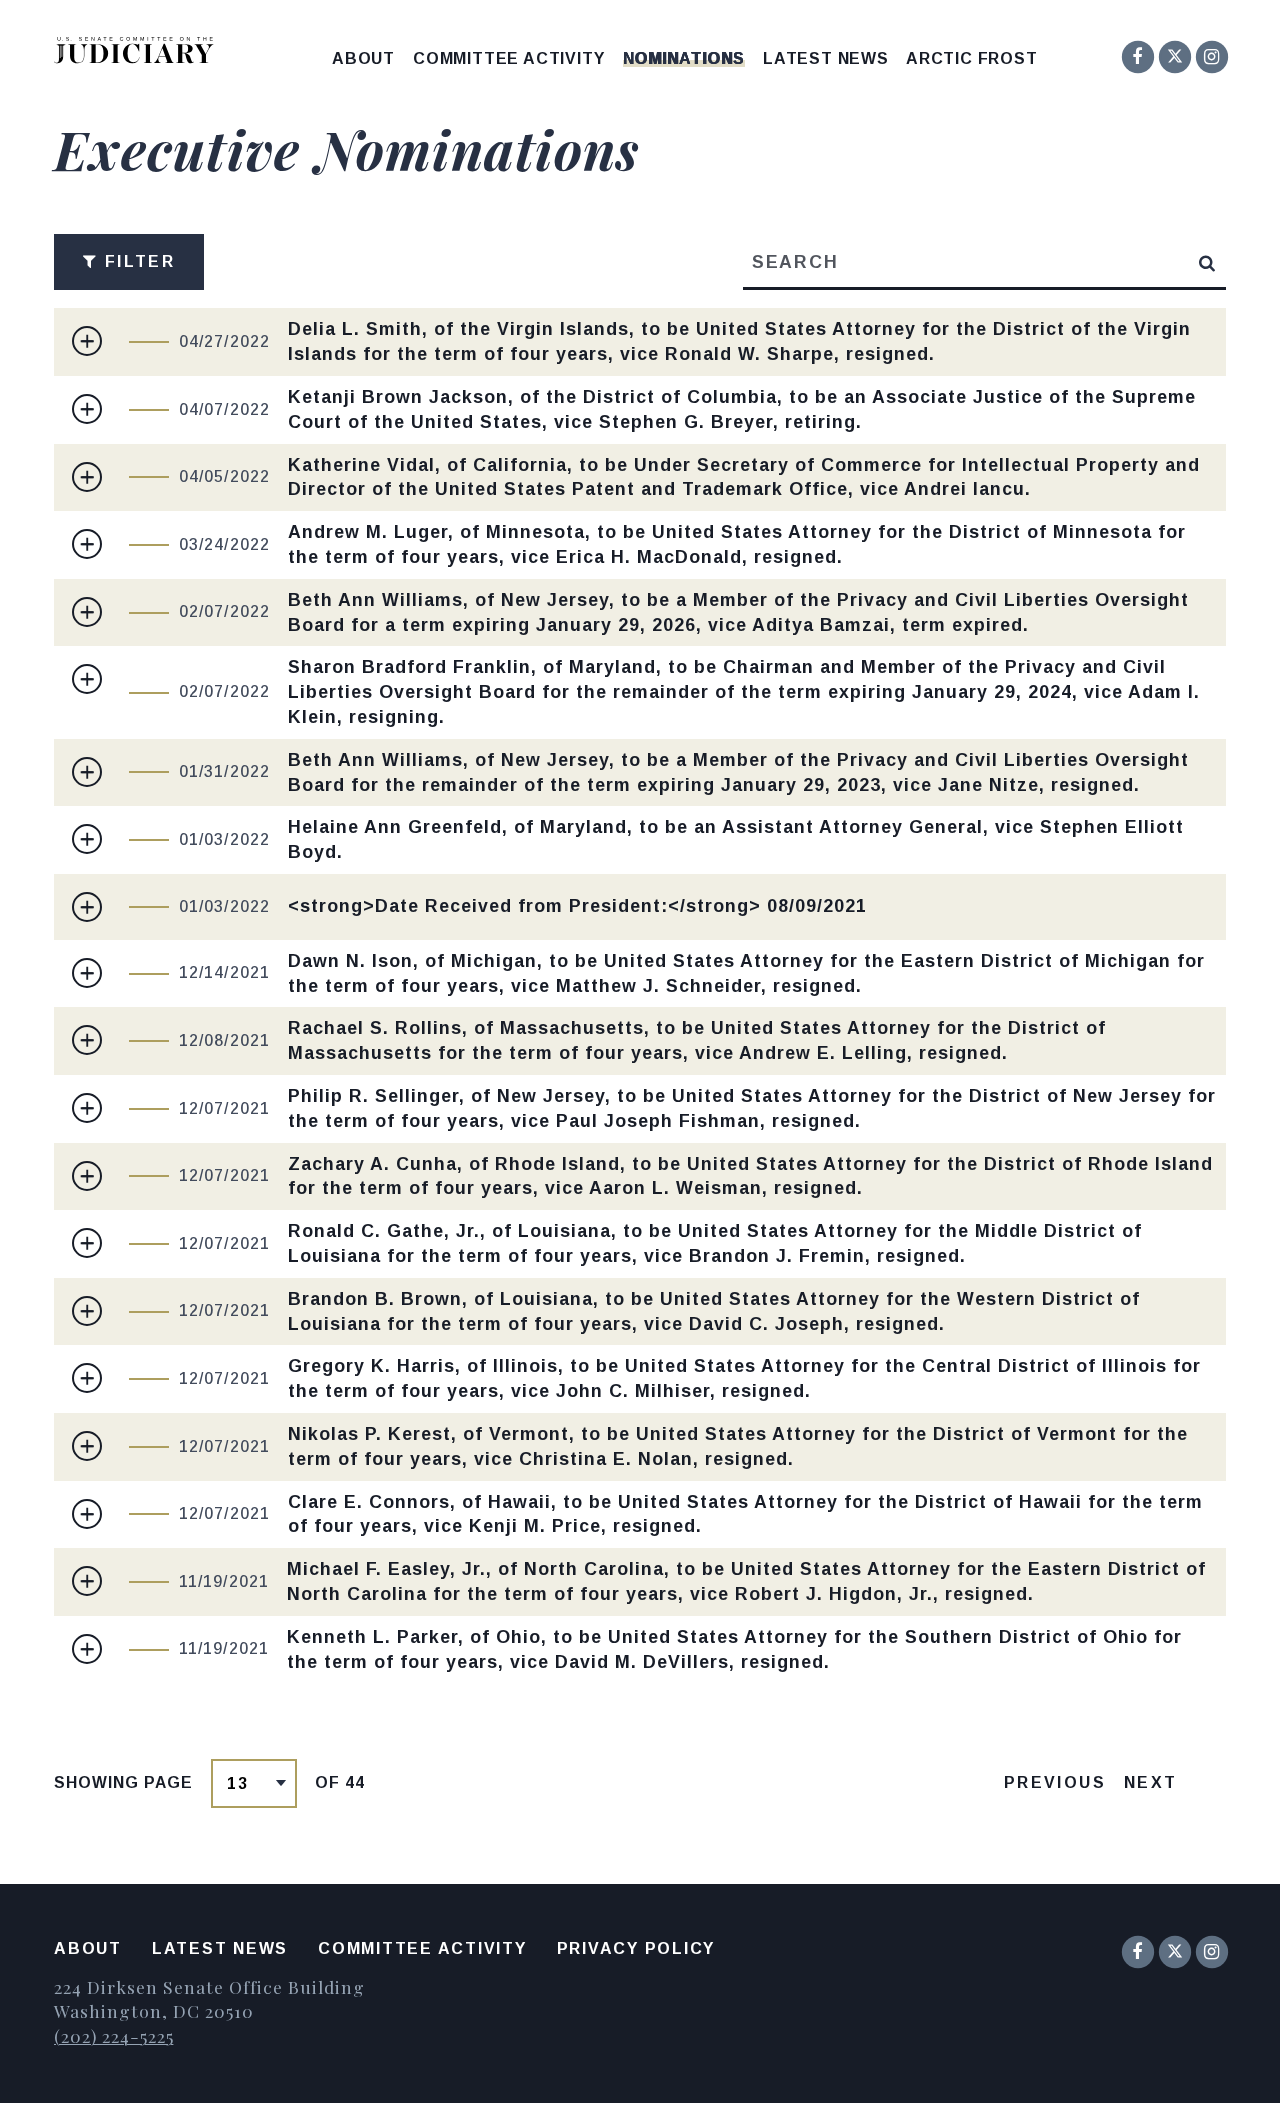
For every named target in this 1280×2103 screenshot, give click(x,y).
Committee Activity (508, 59)
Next (1151, 1782)
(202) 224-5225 (113, 2035)
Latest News (826, 59)
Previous (1055, 1782)
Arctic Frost (972, 59)
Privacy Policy (636, 1948)
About (363, 59)
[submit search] (1208, 262)
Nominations (684, 59)
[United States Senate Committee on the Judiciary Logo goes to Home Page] (140, 53)
